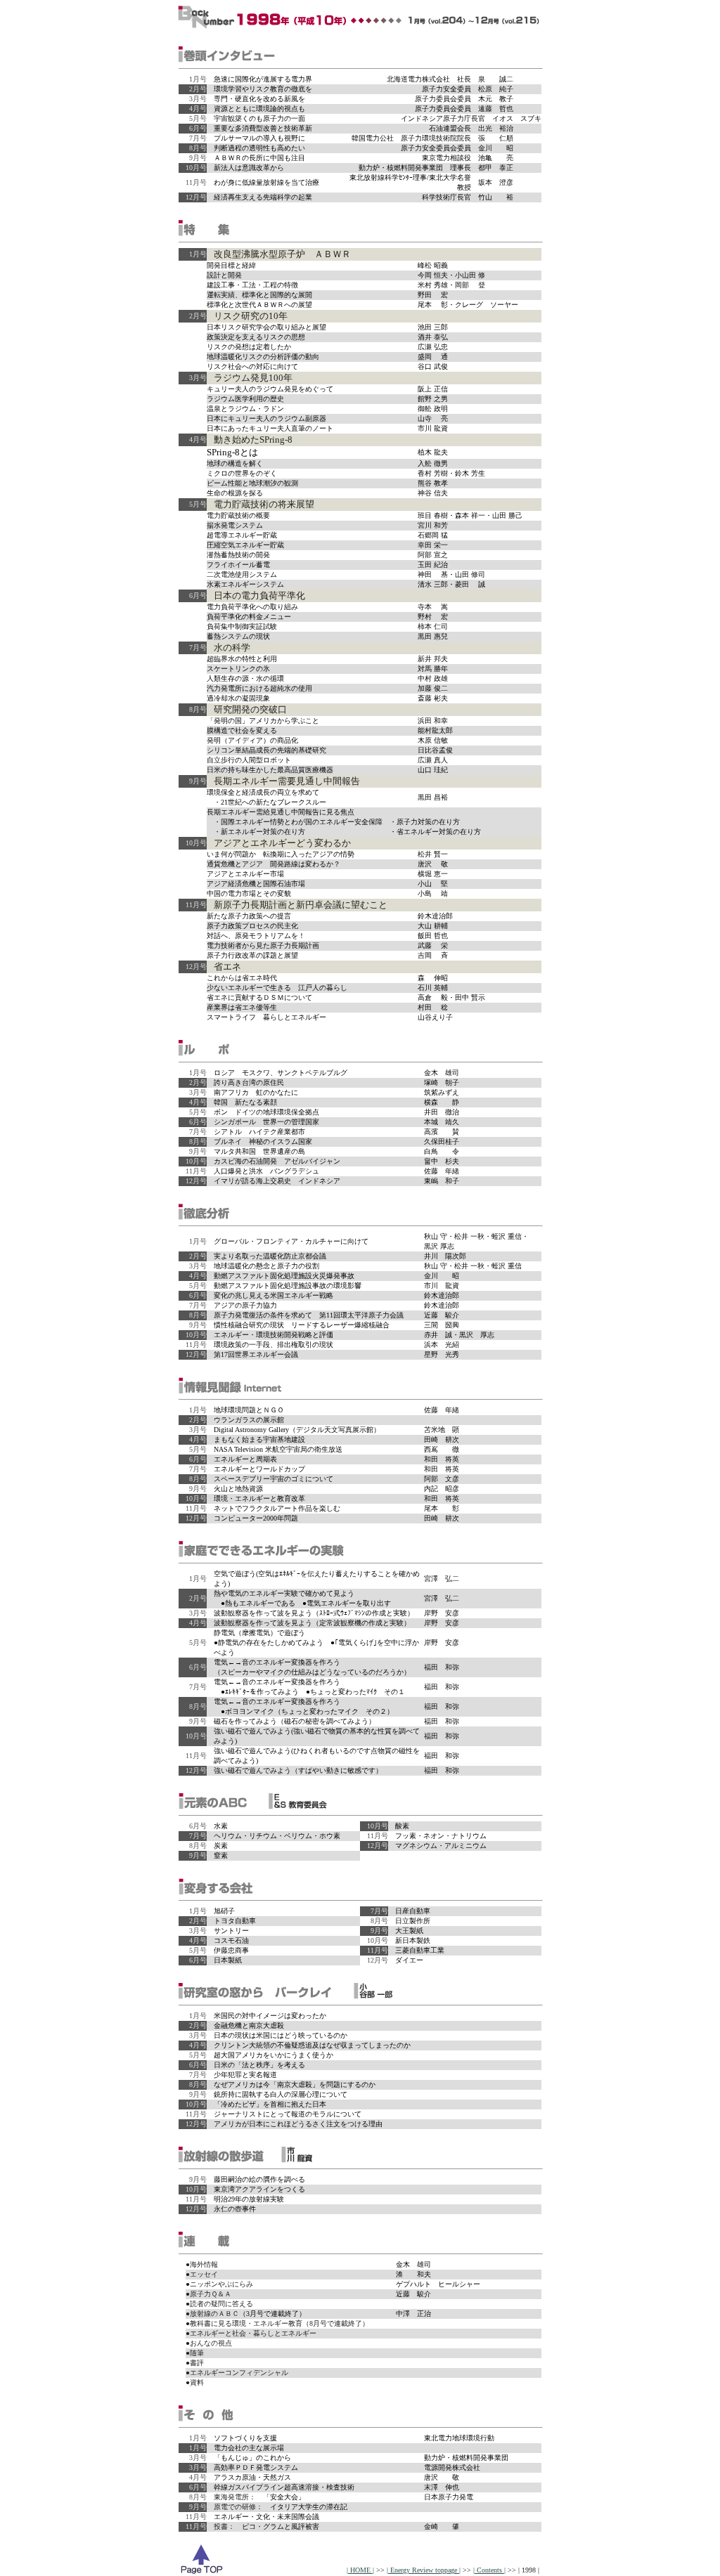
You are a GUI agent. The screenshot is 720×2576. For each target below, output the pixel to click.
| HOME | (360, 2570)
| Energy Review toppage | (424, 2570)
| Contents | (489, 2570)
